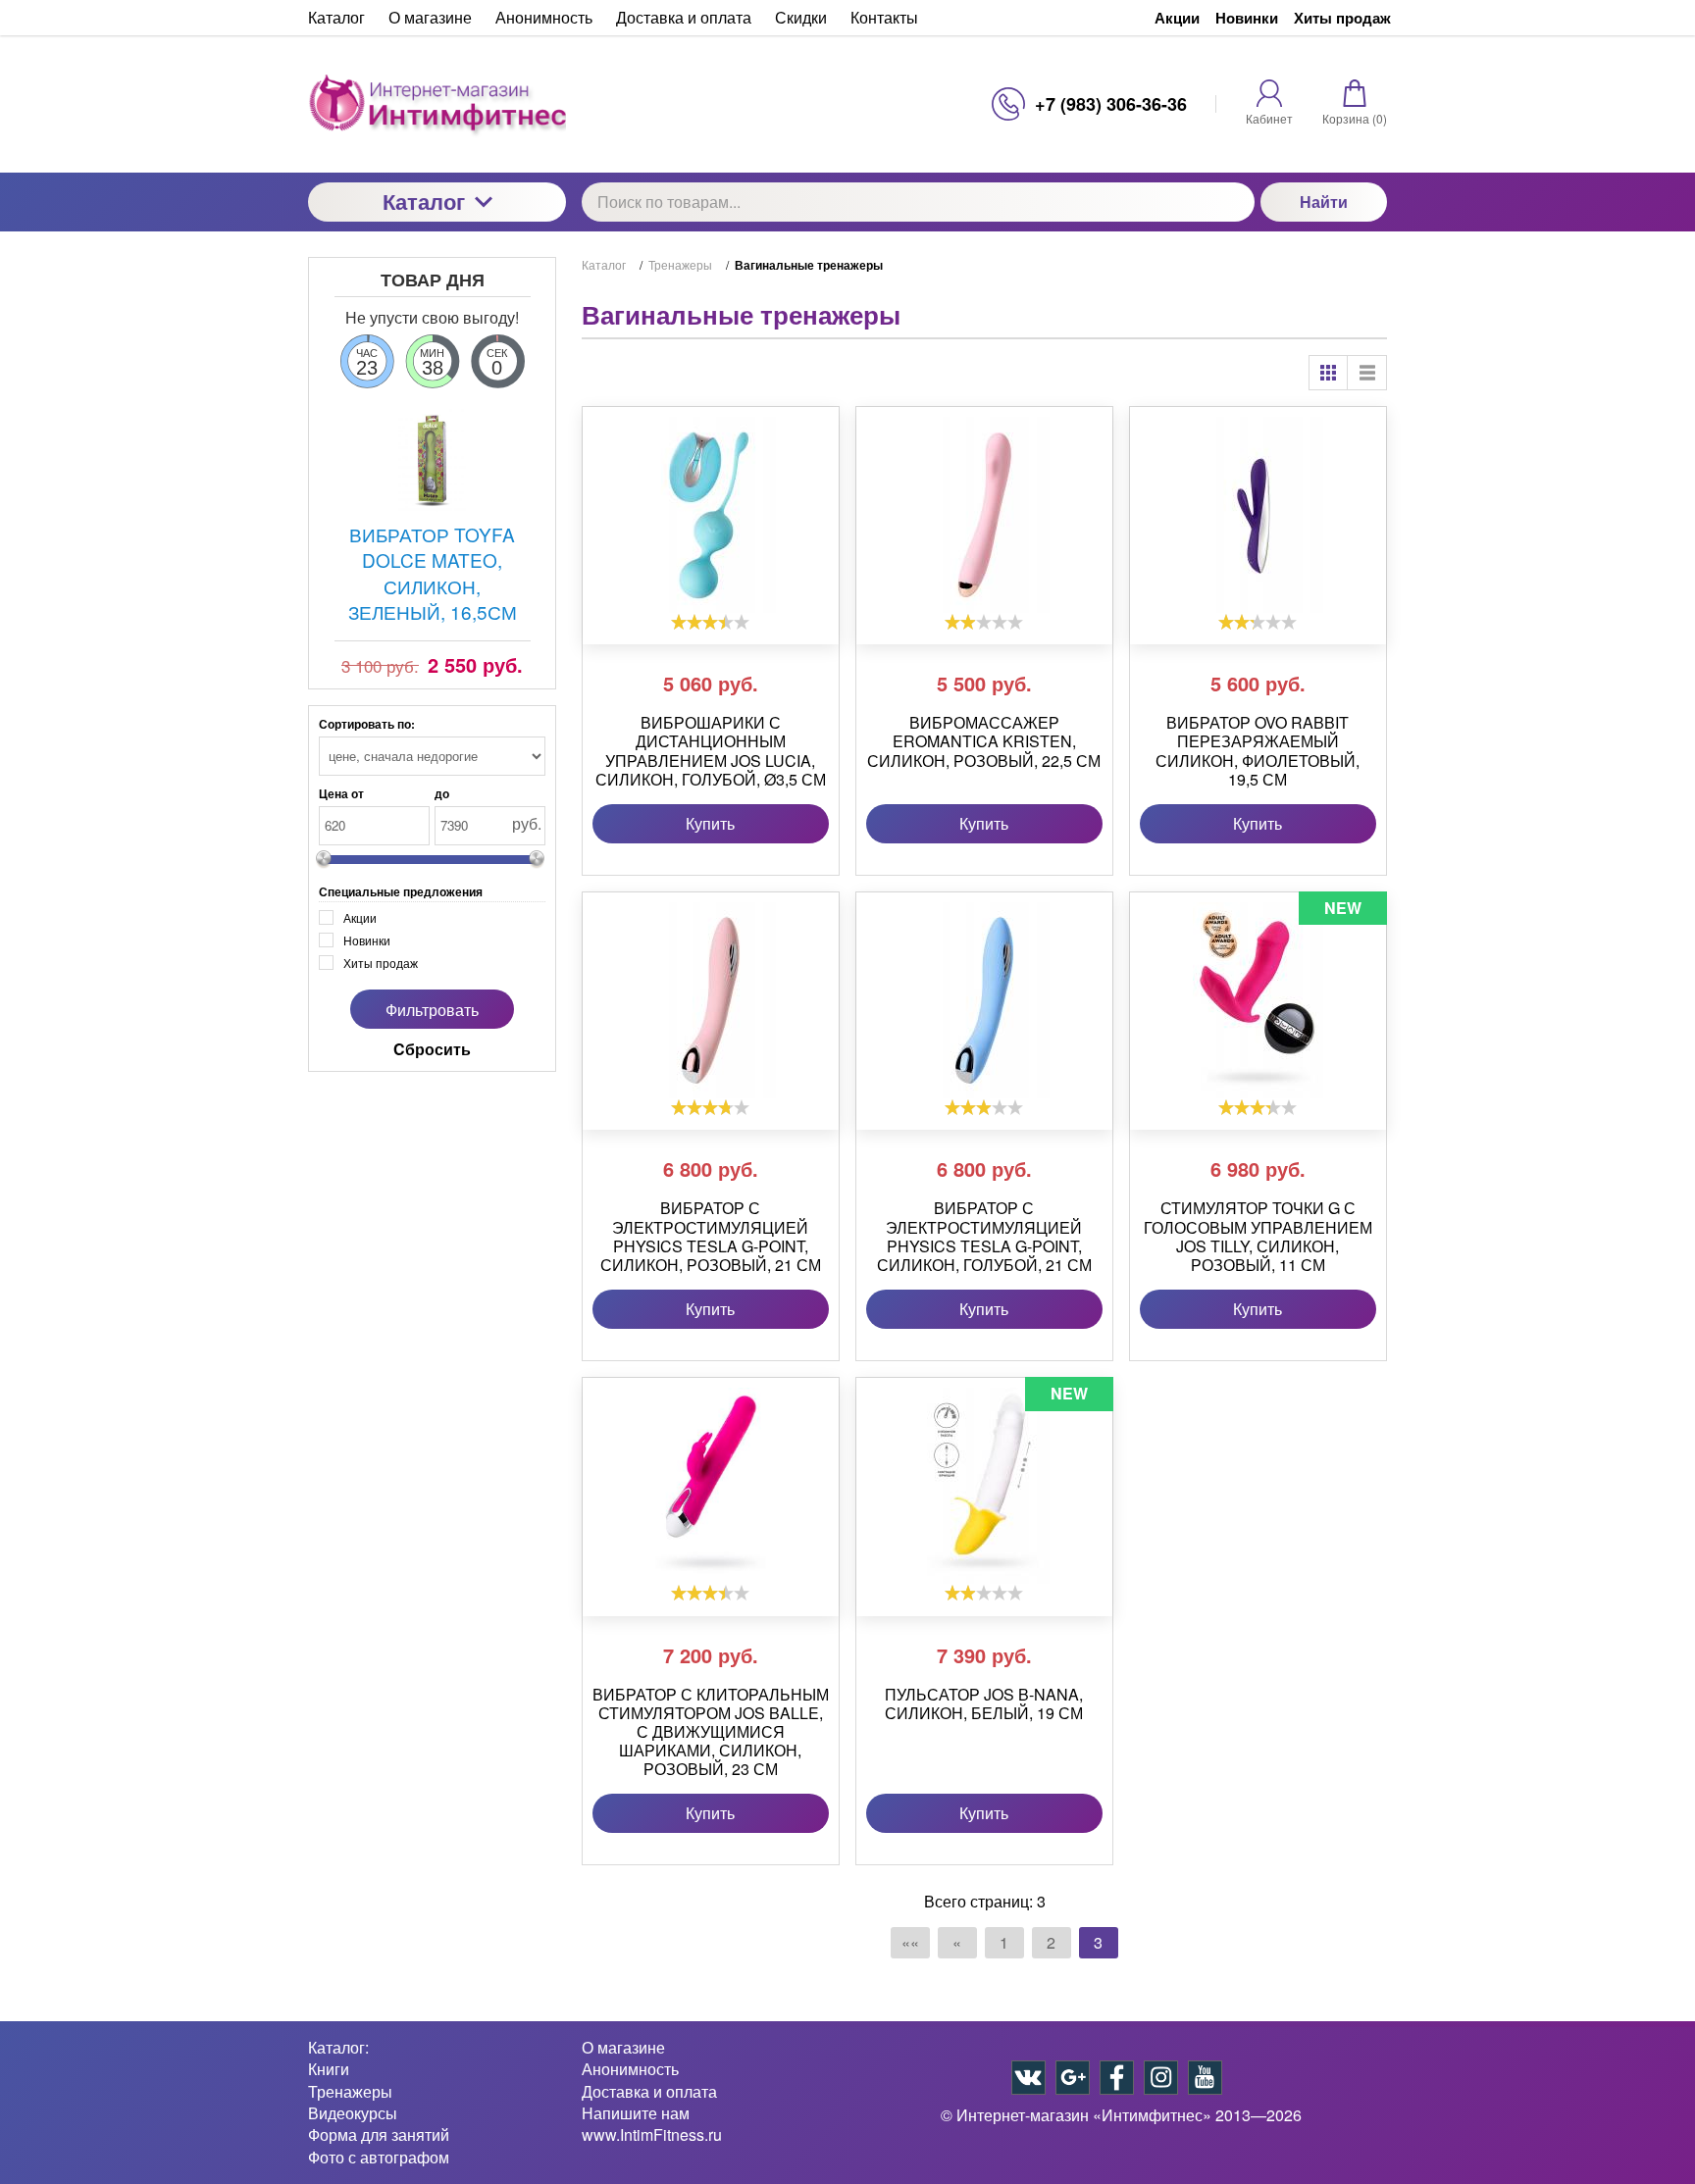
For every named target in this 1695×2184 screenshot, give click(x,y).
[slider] (710, 622)
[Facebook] (1117, 2078)
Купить (710, 823)
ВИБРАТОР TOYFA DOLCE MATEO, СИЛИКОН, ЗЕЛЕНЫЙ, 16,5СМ (433, 573)
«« (910, 1942)
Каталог (424, 201)
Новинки (1247, 18)
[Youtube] (1205, 2078)
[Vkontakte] (1028, 2078)
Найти (1324, 202)
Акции (1177, 18)
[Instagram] (1161, 2078)
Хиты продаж (1342, 18)
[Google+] (1073, 2078)
